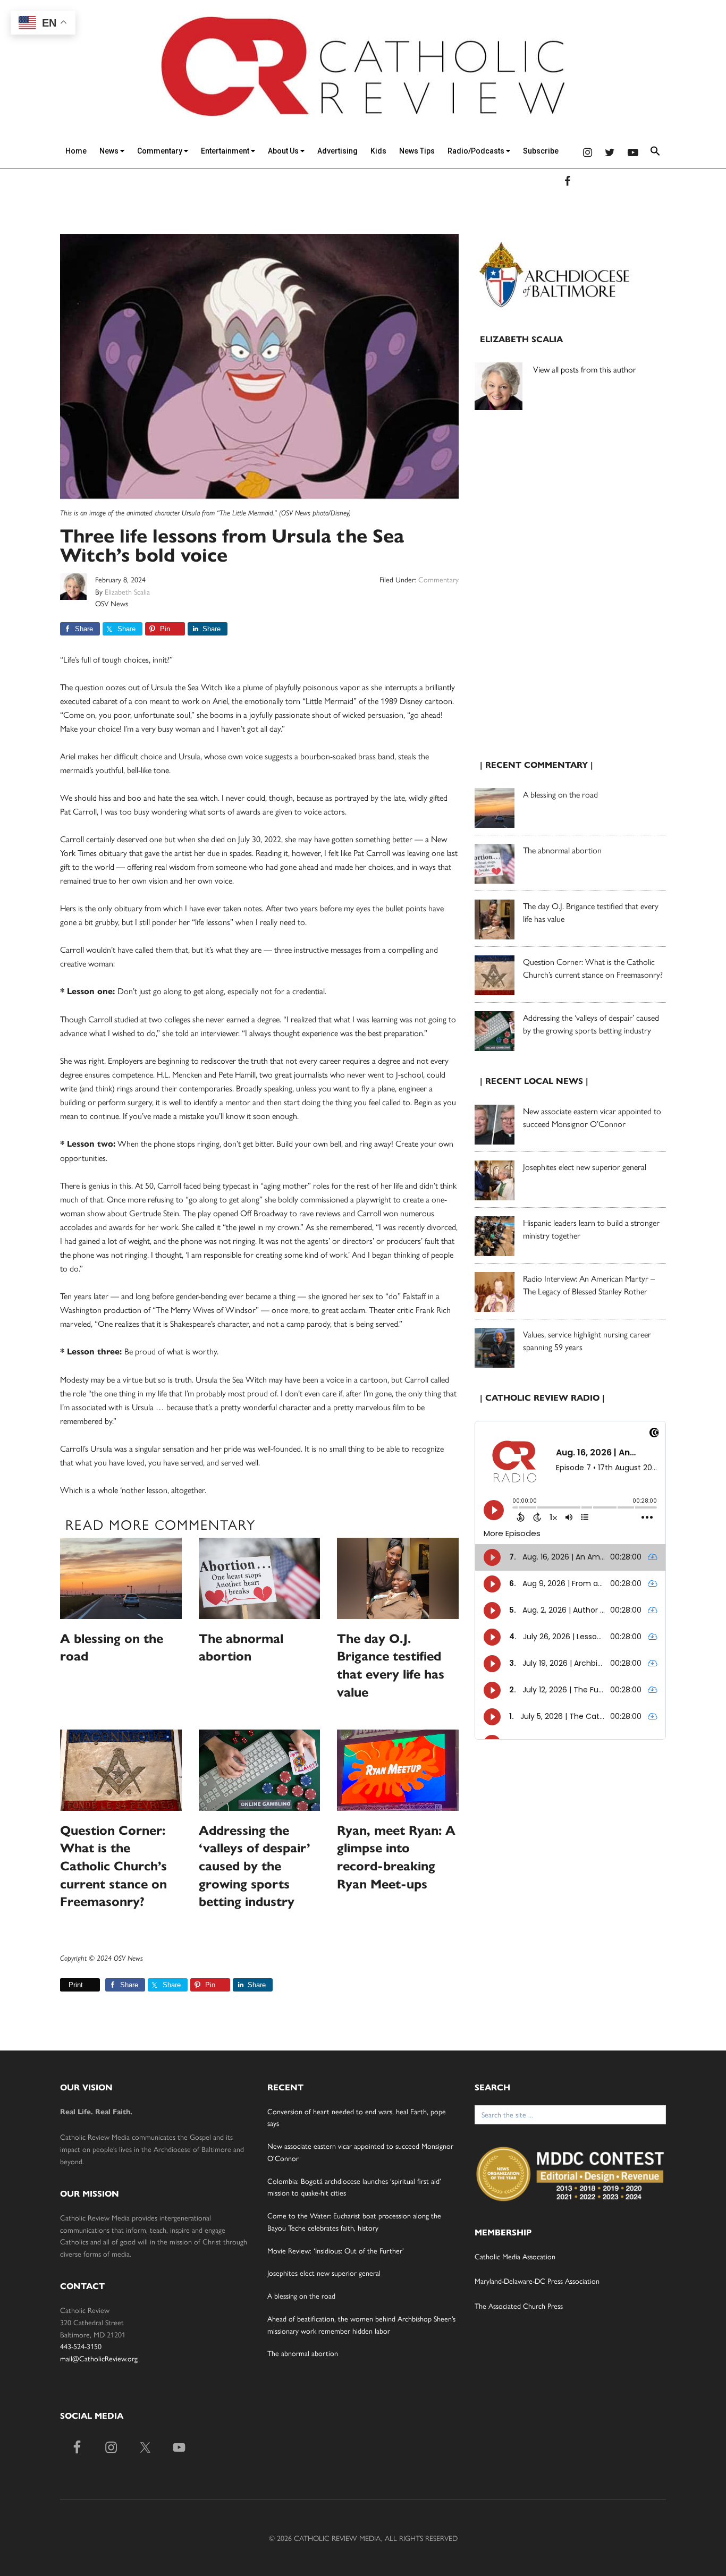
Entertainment (226, 151)
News (110, 151)
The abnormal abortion (562, 850)
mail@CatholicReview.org (99, 2358)
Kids (378, 151)
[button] (655, 153)
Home (76, 151)
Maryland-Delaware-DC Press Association (537, 2281)
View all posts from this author (585, 369)
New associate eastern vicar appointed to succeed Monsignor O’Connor (592, 1117)
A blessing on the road (560, 794)
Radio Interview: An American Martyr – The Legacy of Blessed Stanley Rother (589, 1285)
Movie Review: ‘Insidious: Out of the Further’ (336, 2250)
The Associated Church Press (519, 2306)
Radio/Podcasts (477, 151)
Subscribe (541, 151)
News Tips (417, 151)
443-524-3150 (81, 2346)
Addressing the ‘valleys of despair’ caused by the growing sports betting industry (255, 1866)
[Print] (64, 1985)
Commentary (161, 151)
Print (76, 1985)
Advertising (337, 151)
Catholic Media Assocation (515, 2256)
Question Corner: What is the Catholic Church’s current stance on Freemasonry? (113, 1866)
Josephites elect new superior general (585, 1167)
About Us (284, 151)
